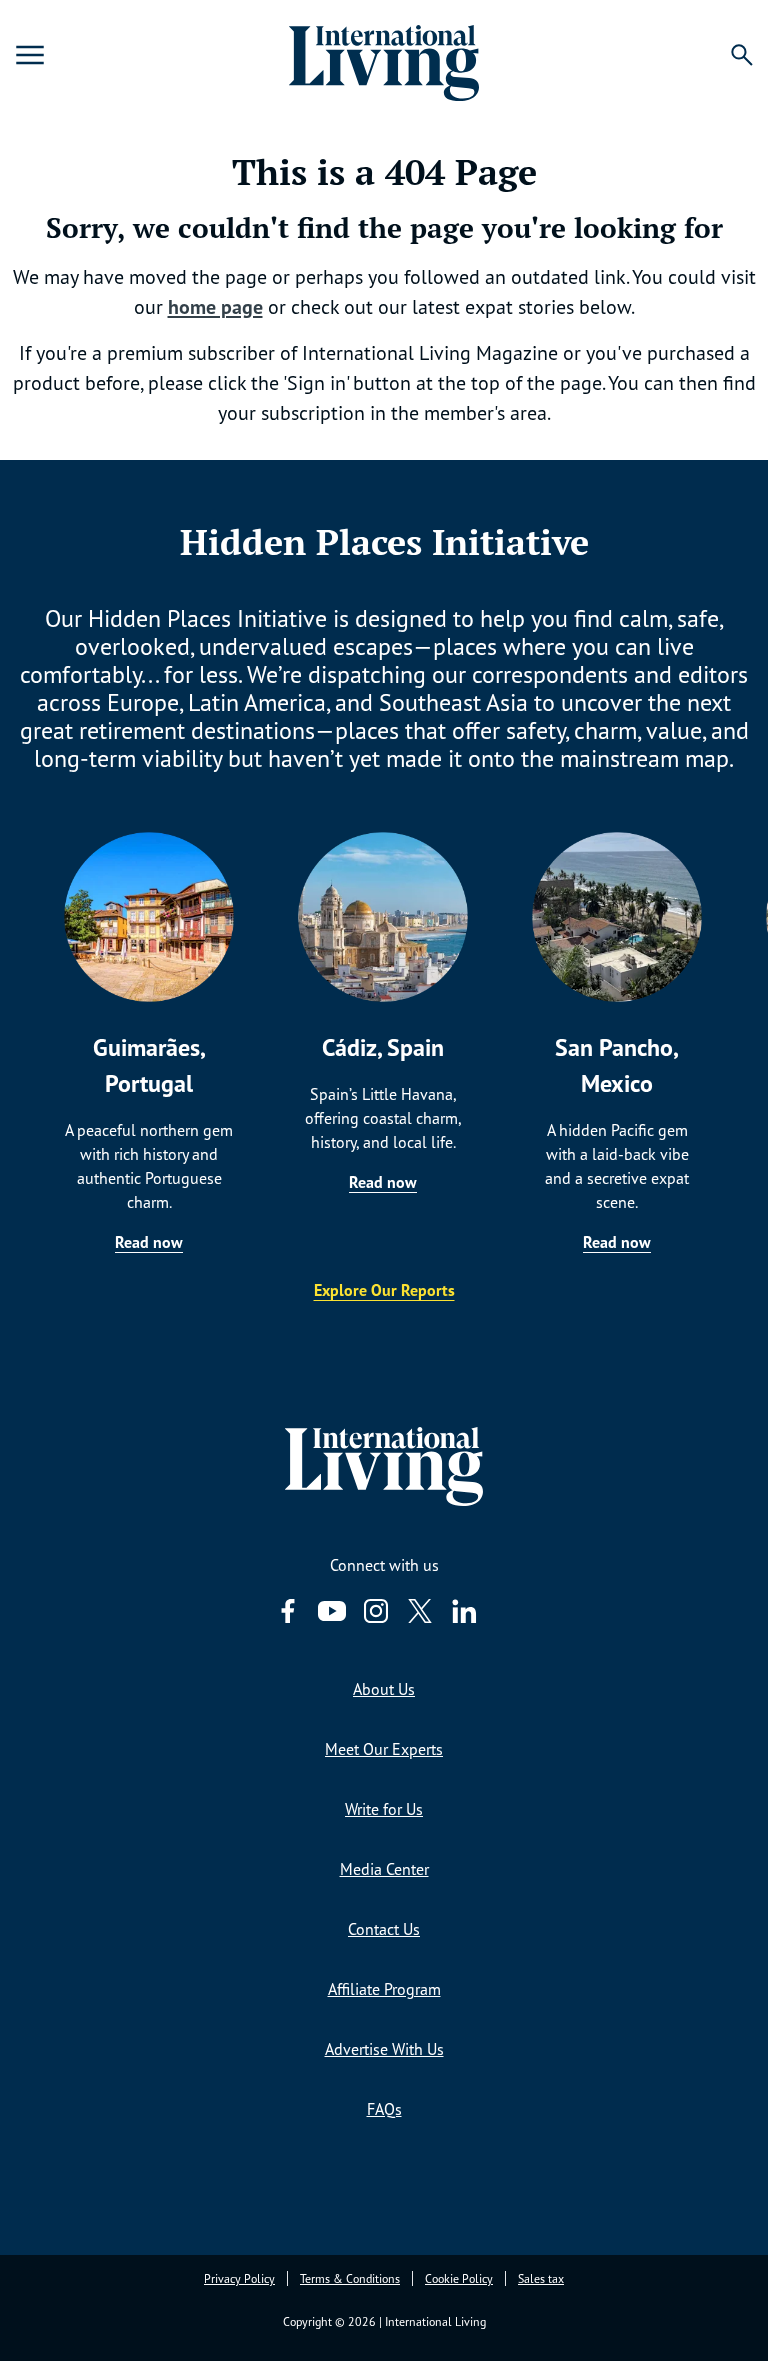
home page (215, 307)
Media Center (384, 1869)
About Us (384, 1689)
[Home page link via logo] (384, 55)
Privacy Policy (239, 2278)
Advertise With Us (384, 2049)
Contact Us (384, 1929)
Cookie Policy (459, 2278)
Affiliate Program (384, 1989)
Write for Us (384, 1809)
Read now (149, 1242)
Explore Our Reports (384, 1290)
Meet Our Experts (384, 1749)
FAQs (384, 2109)
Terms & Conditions (350, 2278)
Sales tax (541, 2278)
